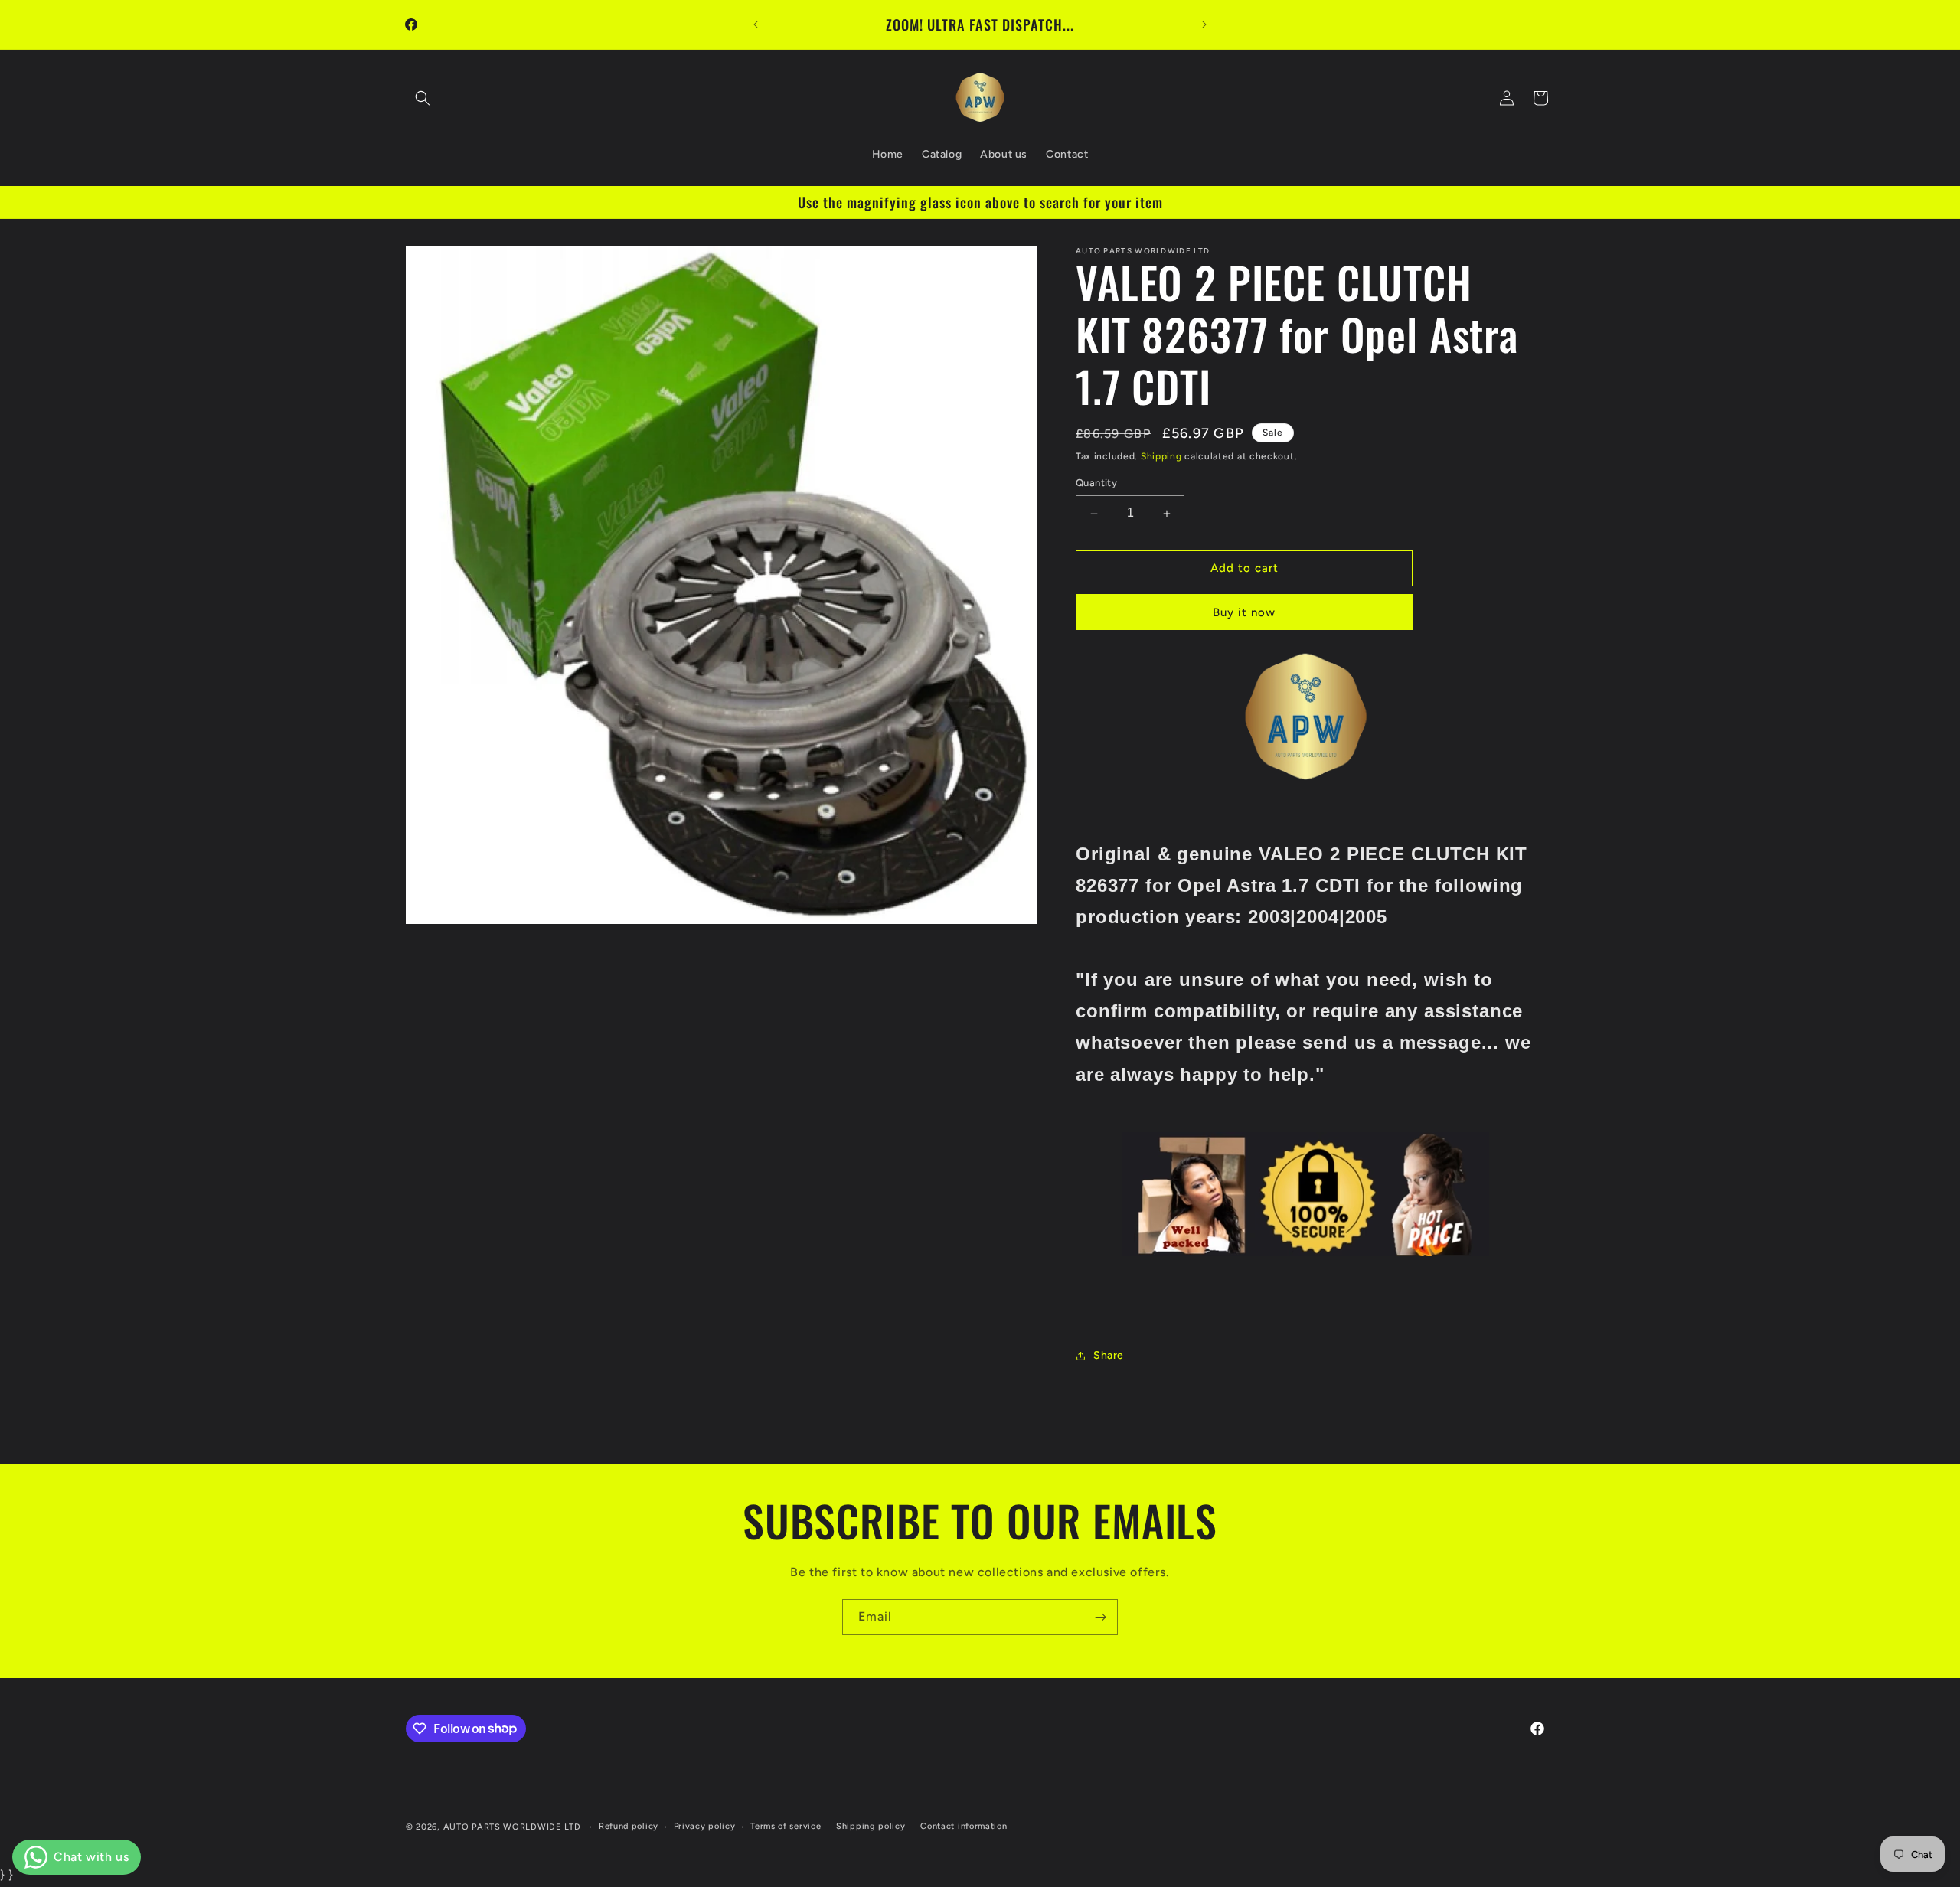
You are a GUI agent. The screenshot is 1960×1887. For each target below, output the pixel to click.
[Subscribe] (1100, 1617)
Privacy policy (705, 1825)
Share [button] (1109, 1355)
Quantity (1096, 483)
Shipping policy (871, 1825)
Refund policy (629, 1825)
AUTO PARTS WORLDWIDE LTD (512, 1827)
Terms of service (786, 1825)
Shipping (1161, 456)
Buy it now (1244, 612)
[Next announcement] (1204, 24)
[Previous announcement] (756, 24)
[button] (423, 98)
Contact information (964, 1825)
